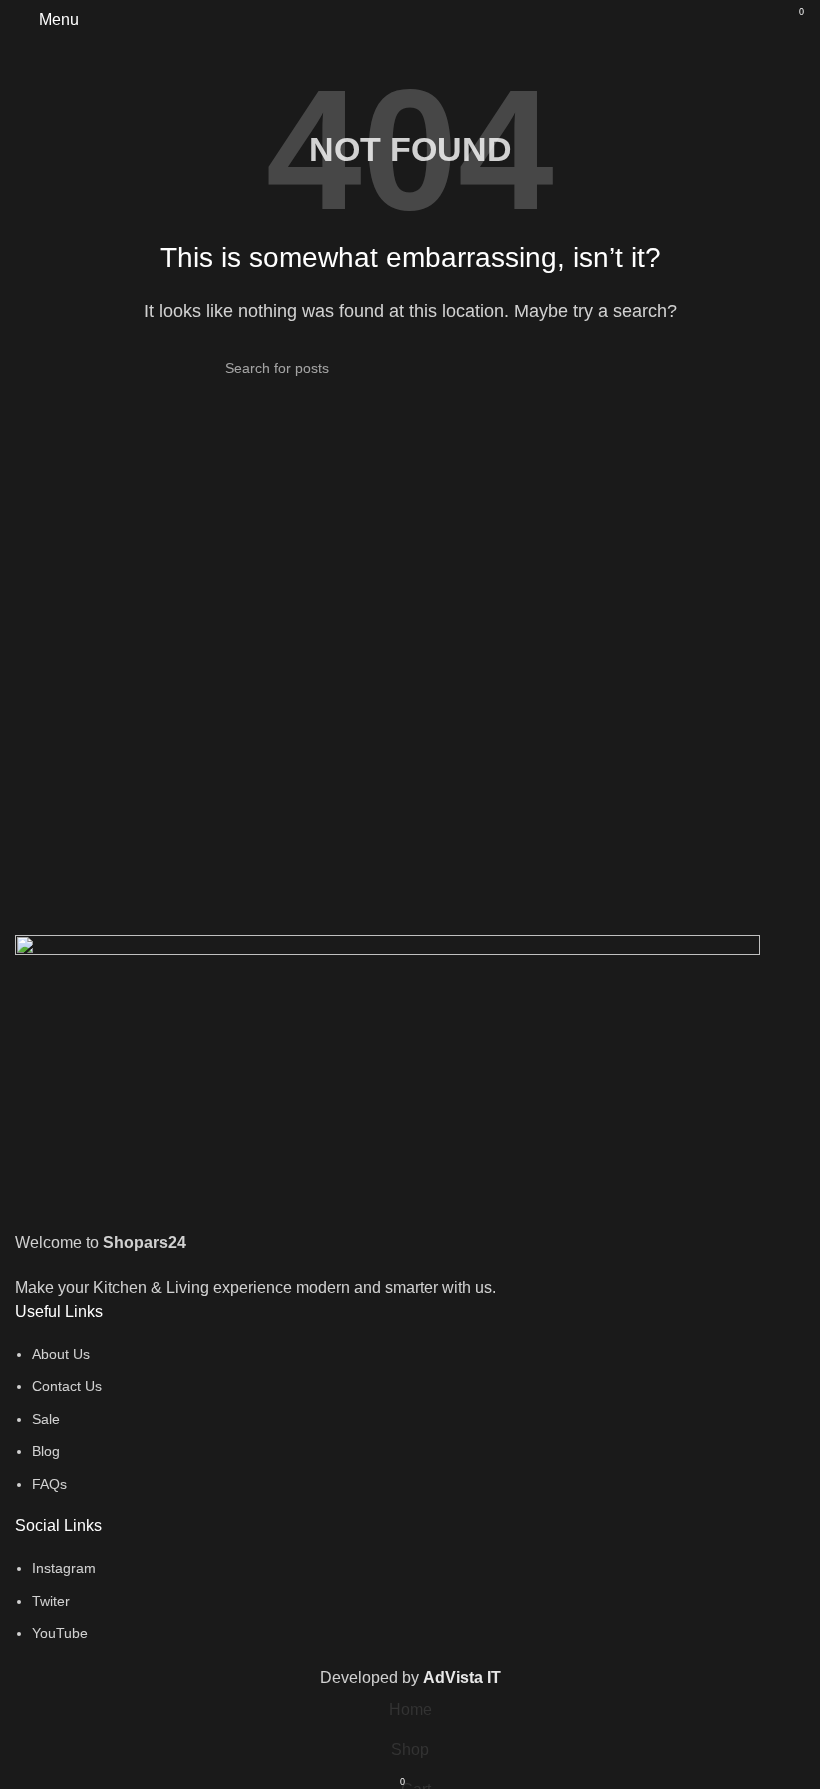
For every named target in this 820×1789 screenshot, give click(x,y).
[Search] (756, 20)
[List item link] (410, 1419)
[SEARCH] (587, 368)
